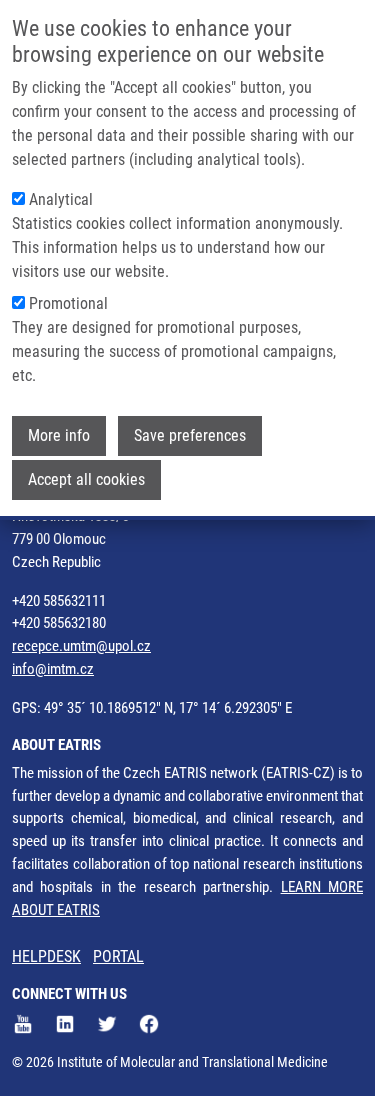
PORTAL (118, 956)
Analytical (61, 199)
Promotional (68, 303)
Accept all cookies (86, 479)
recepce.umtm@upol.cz (81, 646)
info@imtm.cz (53, 669)
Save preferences (190, 435)
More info (59, 435)
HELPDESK (46, 956)
